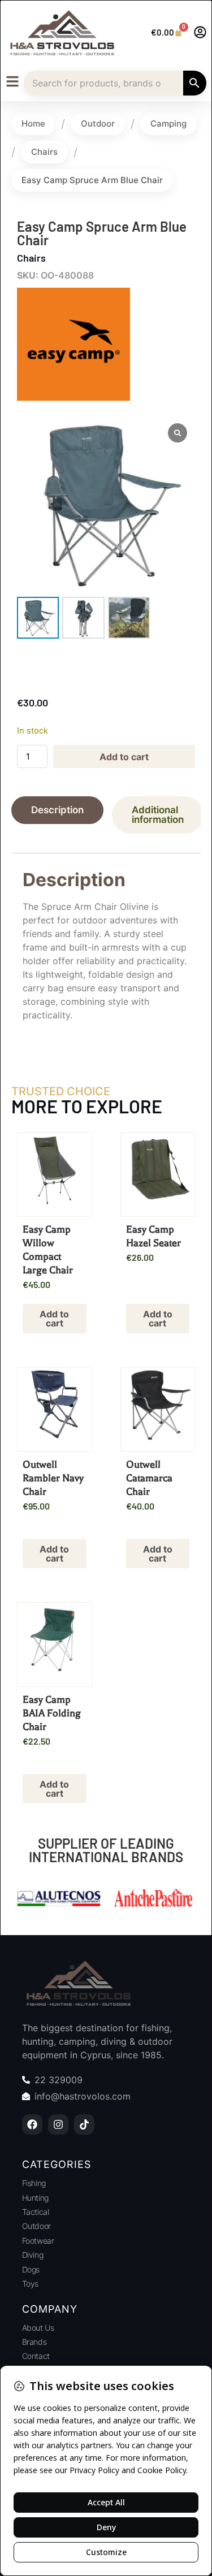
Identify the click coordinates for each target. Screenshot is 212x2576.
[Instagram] (58, 2124)
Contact (36, 2356)
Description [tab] (57, 810)
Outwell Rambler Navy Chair (53, 1478)
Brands (34, 2342)
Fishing (34, 2183)
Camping (168, 123)
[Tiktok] (84, 2124)
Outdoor (98, 123)
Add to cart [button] (54, 1319)
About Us (38, 2328)
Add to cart (124, 757)
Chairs (44, 152)
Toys (30, 2284)
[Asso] (154, 1900)
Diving (33, 2255)
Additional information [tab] (158, 815)
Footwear (38, 2241)
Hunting (35, 2198)
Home (33, 123)
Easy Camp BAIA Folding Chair (52, 1713)
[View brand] (73, 397)
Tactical (35, 2212)
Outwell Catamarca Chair (149, 1478)
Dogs (31, 2269)
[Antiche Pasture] (59, 1900)
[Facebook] (32, 2124)
